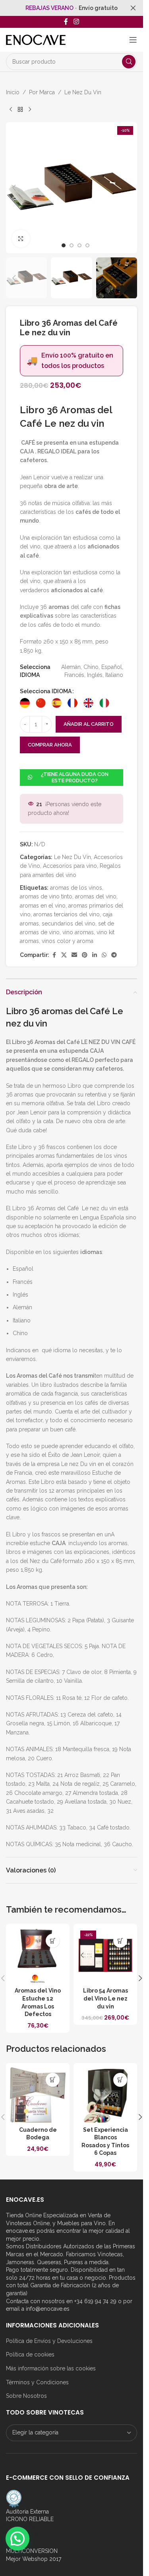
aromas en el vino (43, 906)
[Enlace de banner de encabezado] (72, 8)
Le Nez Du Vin (83, 92)
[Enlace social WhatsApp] (104, 955)
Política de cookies (30, 2354)
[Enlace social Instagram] (76, 22)
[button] (14, 188)
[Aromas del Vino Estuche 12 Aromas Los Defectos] (38, 1956)
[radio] (25, 703)
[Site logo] (36, 39)
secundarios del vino (69, 923)
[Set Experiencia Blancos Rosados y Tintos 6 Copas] (105, 2095)
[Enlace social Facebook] (66, 22)
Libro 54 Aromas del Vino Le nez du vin (105, 1998)
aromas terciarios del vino (67, 914)
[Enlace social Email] (74, 955)
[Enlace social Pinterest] (85, 955)
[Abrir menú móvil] (133, 40)
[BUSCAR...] (129, 62)
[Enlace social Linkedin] (95, 955)
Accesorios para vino (70, 866)
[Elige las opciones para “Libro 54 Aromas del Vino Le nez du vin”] (120, 1941)
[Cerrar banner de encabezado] (133, 8)
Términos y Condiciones (37, 2382)
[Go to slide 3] (79, 245)
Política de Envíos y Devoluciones (49, 2341)
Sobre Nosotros (26, 2396)
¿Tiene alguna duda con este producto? (75, 777)
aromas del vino (96, 896)
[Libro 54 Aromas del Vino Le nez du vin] (105, 1956)
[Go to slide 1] (64, 245)
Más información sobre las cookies (51, 2368)
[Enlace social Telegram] (114, 955)
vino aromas (78, 932)
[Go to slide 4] (87, 245)
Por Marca (42, 92)
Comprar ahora (50, 745)
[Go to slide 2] (72, 245)
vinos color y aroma (68, 941)
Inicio (13, 92)
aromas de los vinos (76, 888)
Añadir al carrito (89, 724)
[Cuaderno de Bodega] (38, 2095)
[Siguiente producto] (30, 109)
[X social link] (64, 955)
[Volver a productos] (20, 109)
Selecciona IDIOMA (46, 691)
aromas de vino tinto (46, 896)
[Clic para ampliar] (21, 239)
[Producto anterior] (11, 109)
